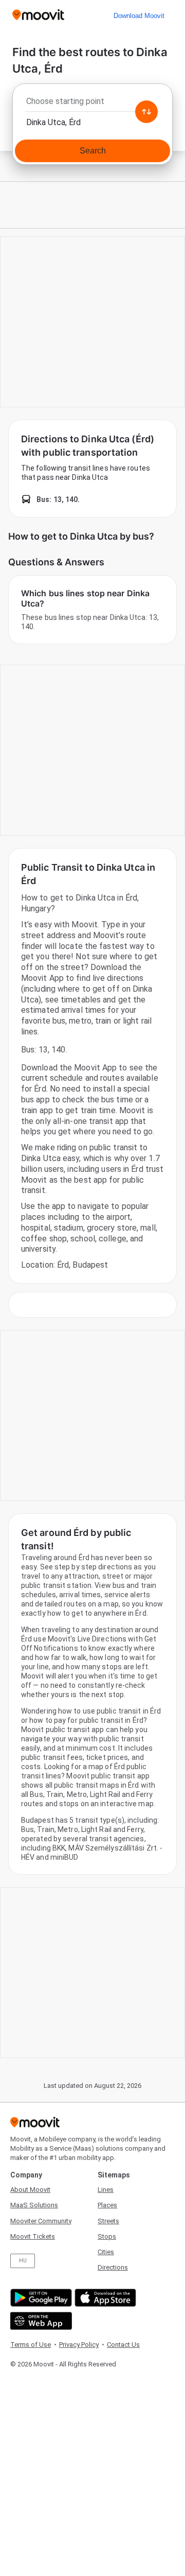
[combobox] (92, 104)
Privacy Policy (79, 2345)
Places (107, 2205)
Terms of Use (31, 2345)
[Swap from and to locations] (146, 112)
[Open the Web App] (40, 2321)
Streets (108, 2221)
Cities (106, 2252)
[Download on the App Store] (104, 2298)
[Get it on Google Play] (40, 2298)
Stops (107, 2236)
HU (23, 2261)
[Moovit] (38, 16)
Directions (113, 2267)
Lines (106, 2190)
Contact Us (123, 2345)
